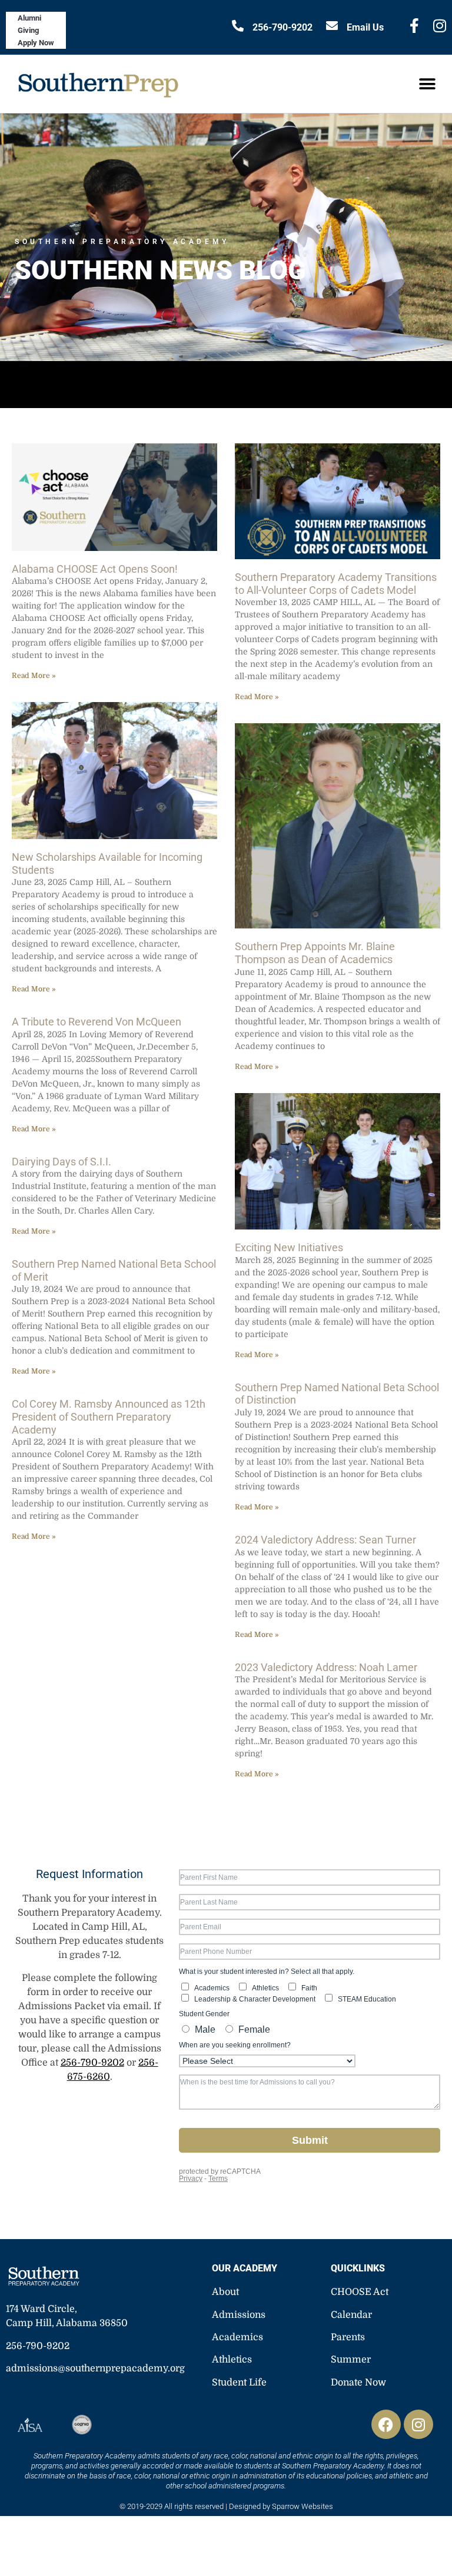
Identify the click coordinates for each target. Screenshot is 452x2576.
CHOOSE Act (360, 2292)
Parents (348, 2337)
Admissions (239, 2315)
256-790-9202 (282, 27)
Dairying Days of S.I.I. (62, 1162)
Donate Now (358, 2383)
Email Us (365, 27)
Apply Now (36, 43)
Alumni (29, 18)
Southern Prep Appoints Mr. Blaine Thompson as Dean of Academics (315, 953)
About (225, 2292)
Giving (28, 30)
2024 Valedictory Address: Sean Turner (325, 1540)
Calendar (351, 2315)
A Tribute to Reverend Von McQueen (97, 1022)
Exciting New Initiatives (289, 1247)
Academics (237, 2337)
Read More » (34, 676)
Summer (351, 2360)
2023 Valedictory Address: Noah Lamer (326, 1667)
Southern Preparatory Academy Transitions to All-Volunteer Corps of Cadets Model (336, 584)
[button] (427, 84)
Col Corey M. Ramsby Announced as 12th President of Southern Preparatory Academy (109, 1416)
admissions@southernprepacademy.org (95, 2368)
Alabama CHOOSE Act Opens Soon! (95, 569)
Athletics (232, 2360)
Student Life (239, 2383)
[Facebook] (386, 2424)
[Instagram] (418, 2424)
